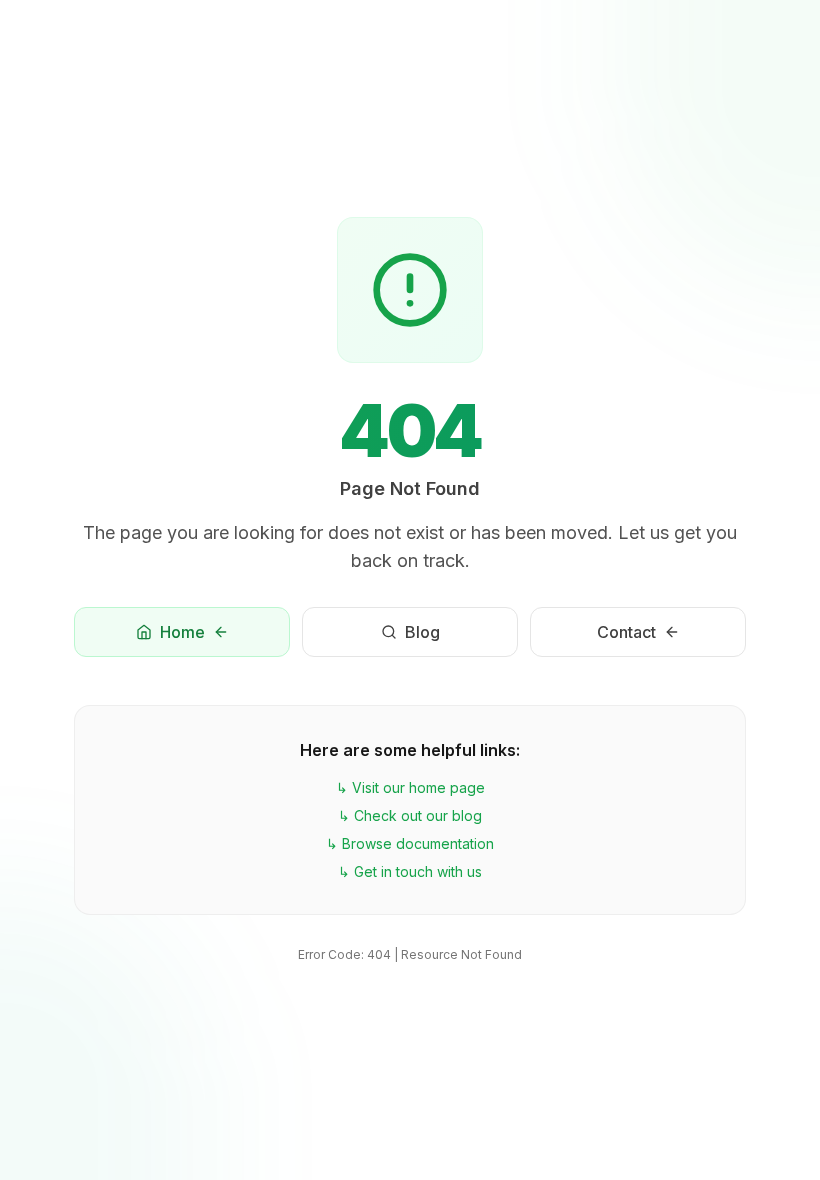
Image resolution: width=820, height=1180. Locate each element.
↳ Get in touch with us (410, 871)
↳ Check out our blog (410, 815)
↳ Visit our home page (410, 787)
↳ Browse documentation (410, 843)
